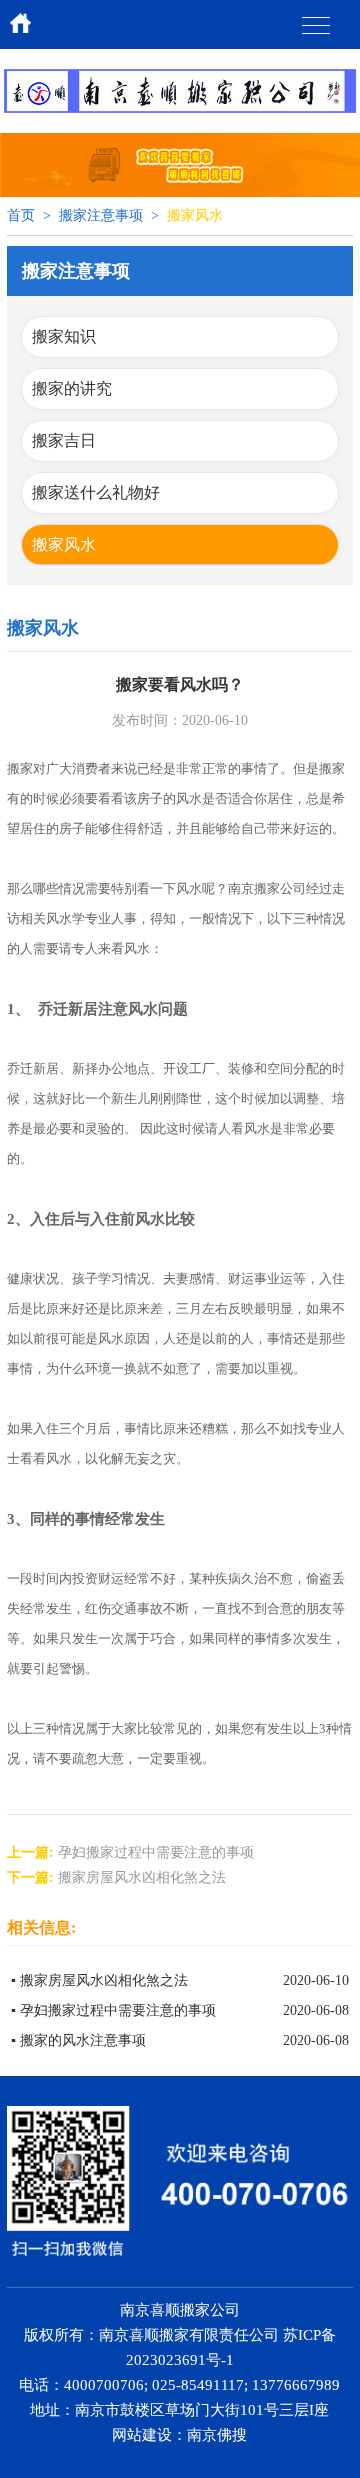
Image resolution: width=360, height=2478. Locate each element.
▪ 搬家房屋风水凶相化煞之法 (99, 1980)
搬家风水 (64, 544)
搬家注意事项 (101, 215)
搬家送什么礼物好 (96, 492)
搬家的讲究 (72, 388)
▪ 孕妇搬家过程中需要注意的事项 (113, 2010)
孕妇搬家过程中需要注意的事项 (156, 1852)
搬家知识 (64, 336)
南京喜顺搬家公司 (180, 2310)
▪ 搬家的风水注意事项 (78, 2040)
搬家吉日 (64, 440)
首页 (21, 215)
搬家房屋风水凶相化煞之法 (142, 1877)
